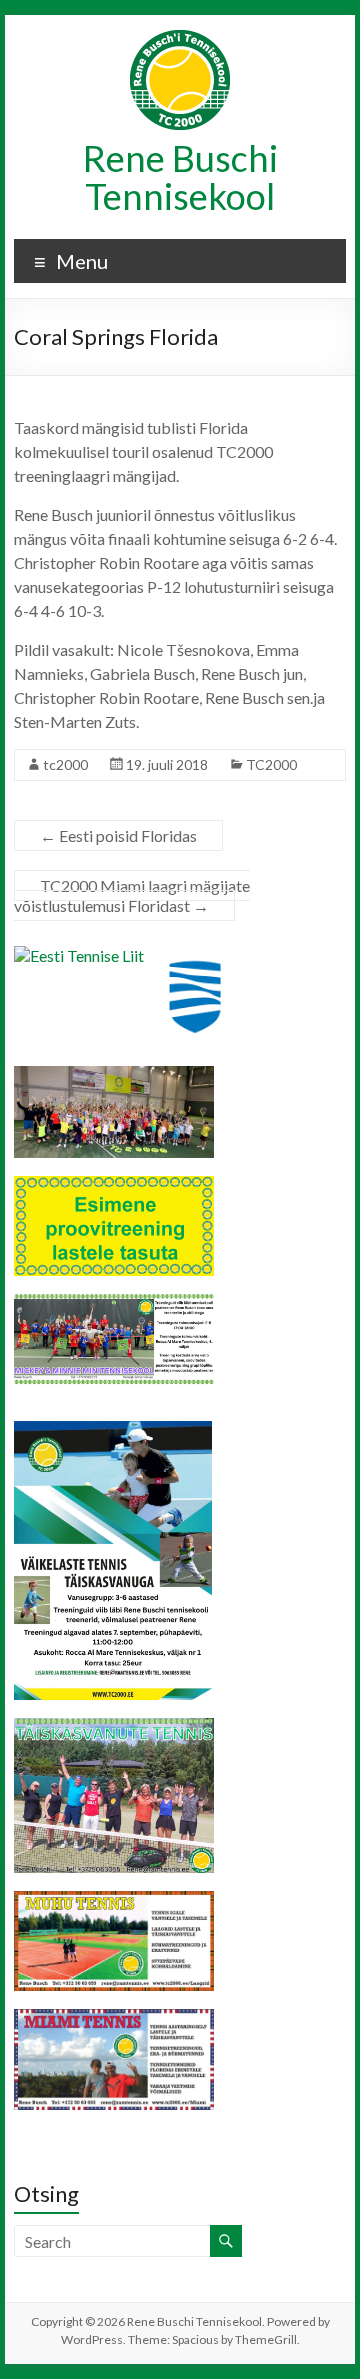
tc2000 (65, 764)
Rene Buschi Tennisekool (180, 177)
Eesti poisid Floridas (118, 835)
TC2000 (271, 764)
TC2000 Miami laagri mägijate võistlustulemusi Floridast (132, 895)
